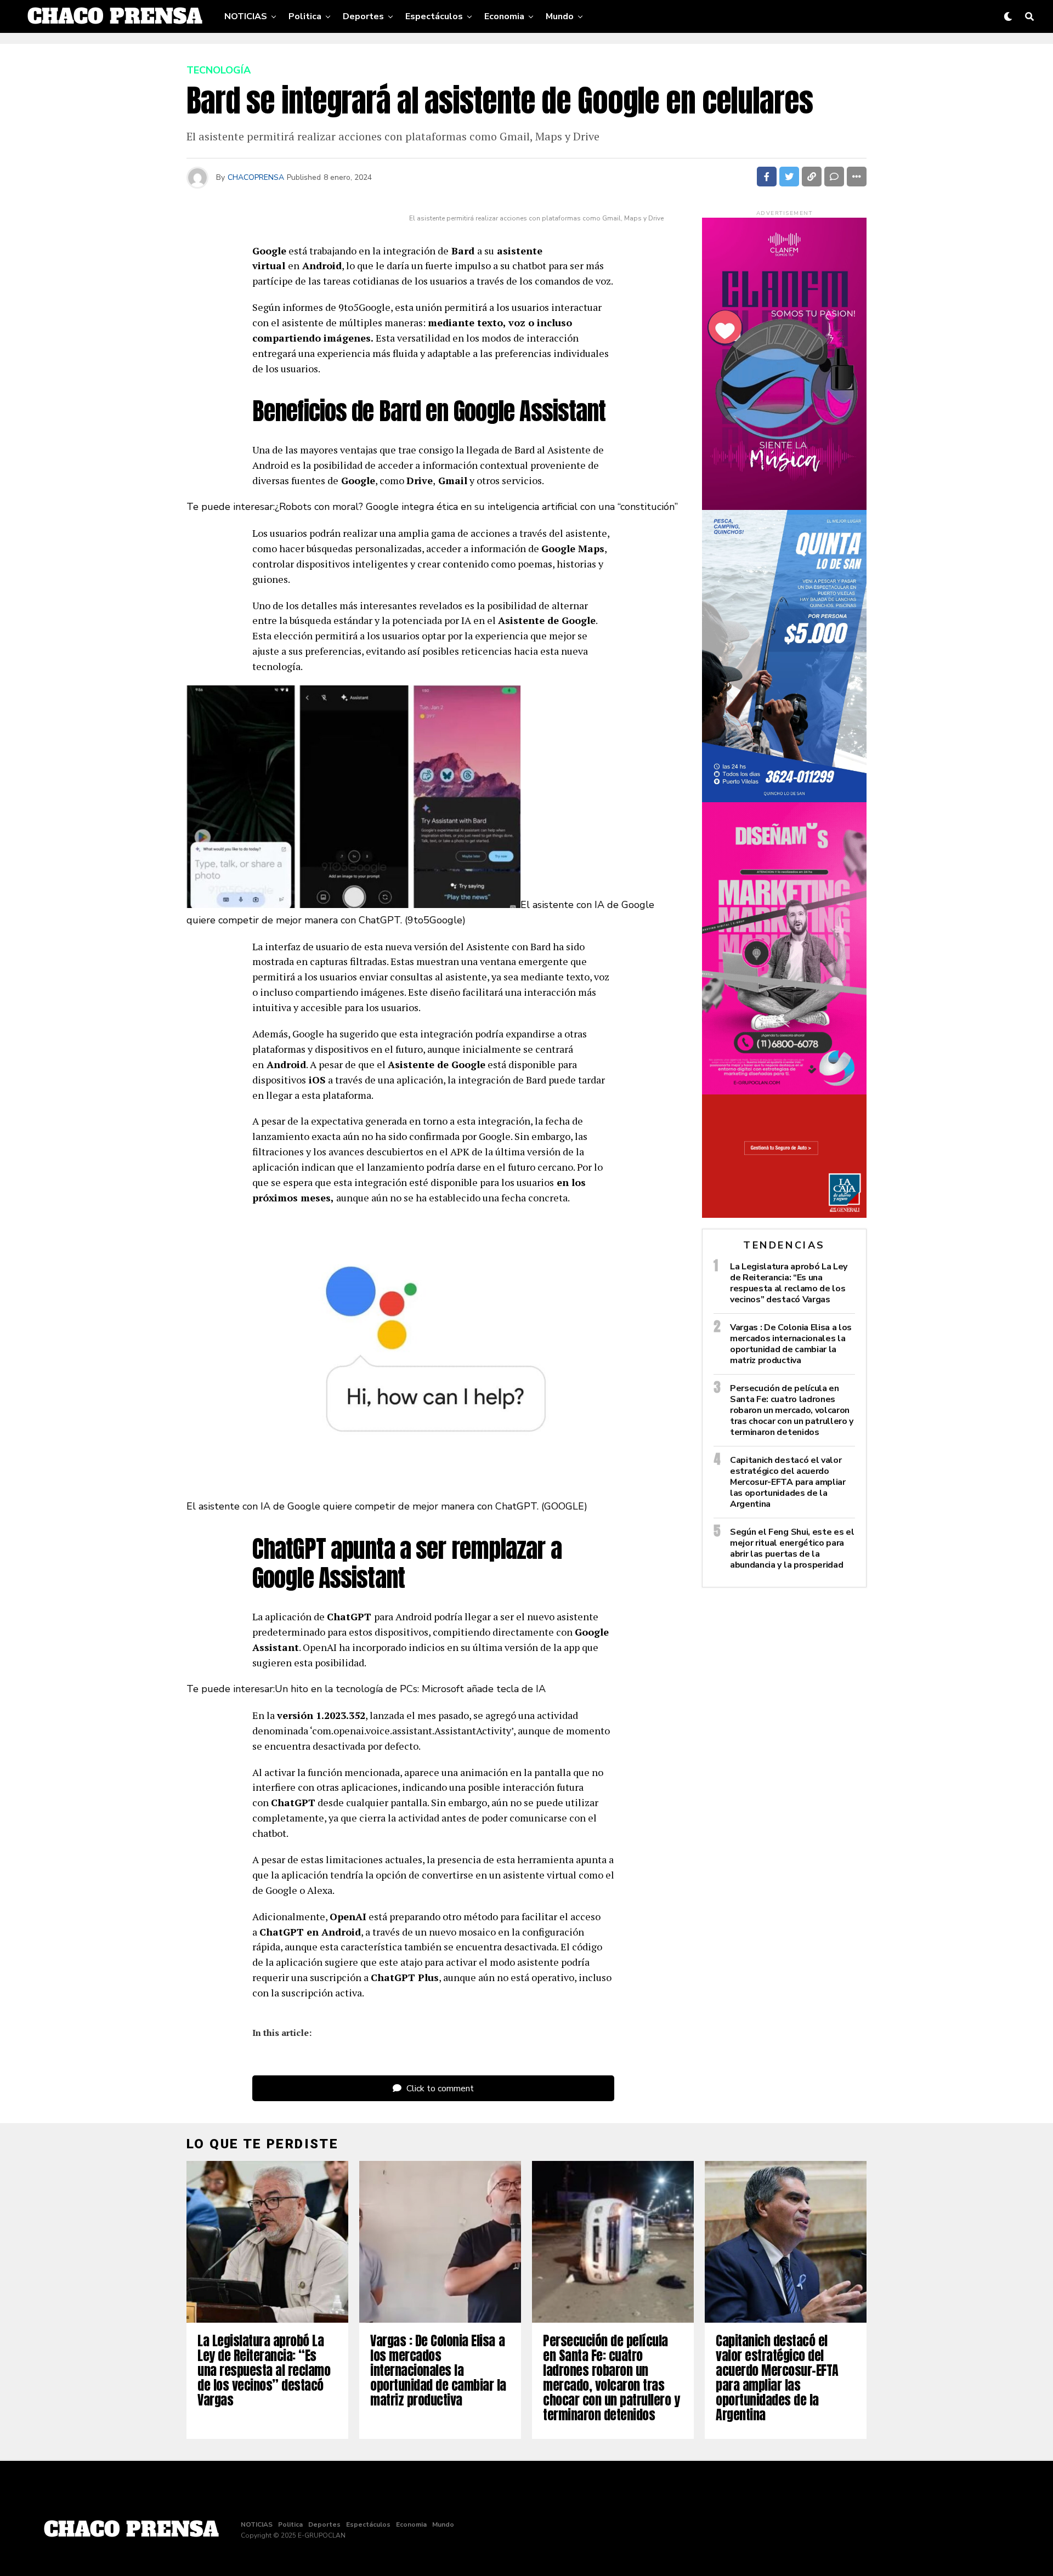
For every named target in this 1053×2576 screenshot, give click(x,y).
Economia (504, 16)
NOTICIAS (246, 16)
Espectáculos (434, 16)
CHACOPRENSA (256, 177)
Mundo (560, 16)
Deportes (363, 16)
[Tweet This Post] (789, 177)
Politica (305, 16)
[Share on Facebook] (767, 177)
